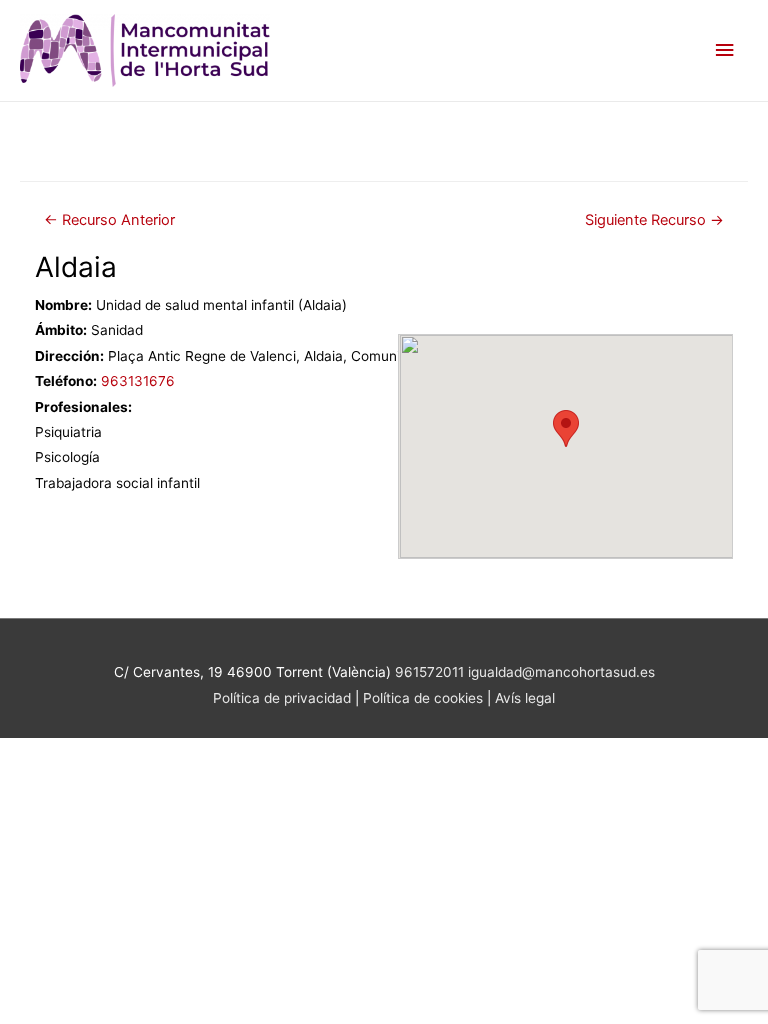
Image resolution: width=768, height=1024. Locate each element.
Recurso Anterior (109, 220)
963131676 (138, 381)
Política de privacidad (282, 698)
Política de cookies (425, 698)
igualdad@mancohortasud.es (561, 672)
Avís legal (525, 698)
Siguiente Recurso (654, 220)
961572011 (429, 672)
